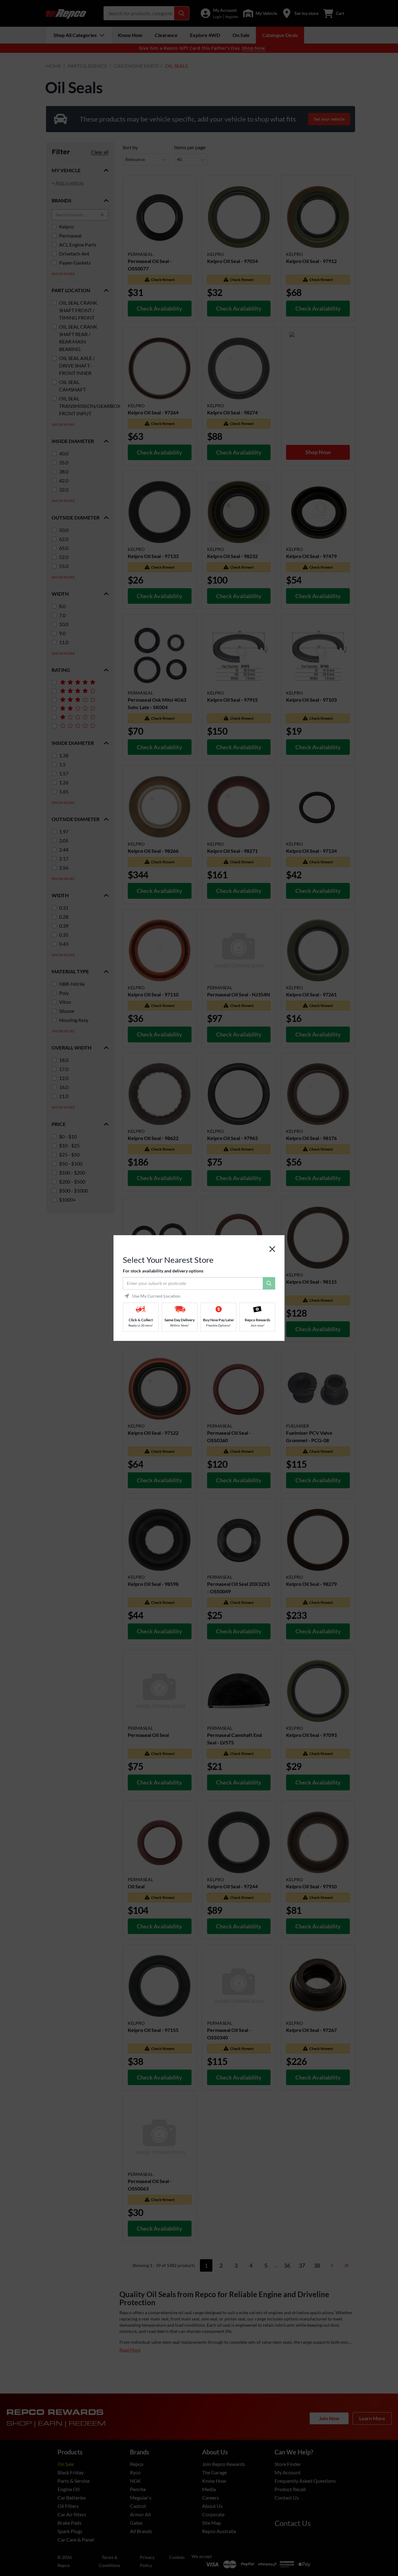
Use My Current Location (156, 1296)
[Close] (272, 1249)
